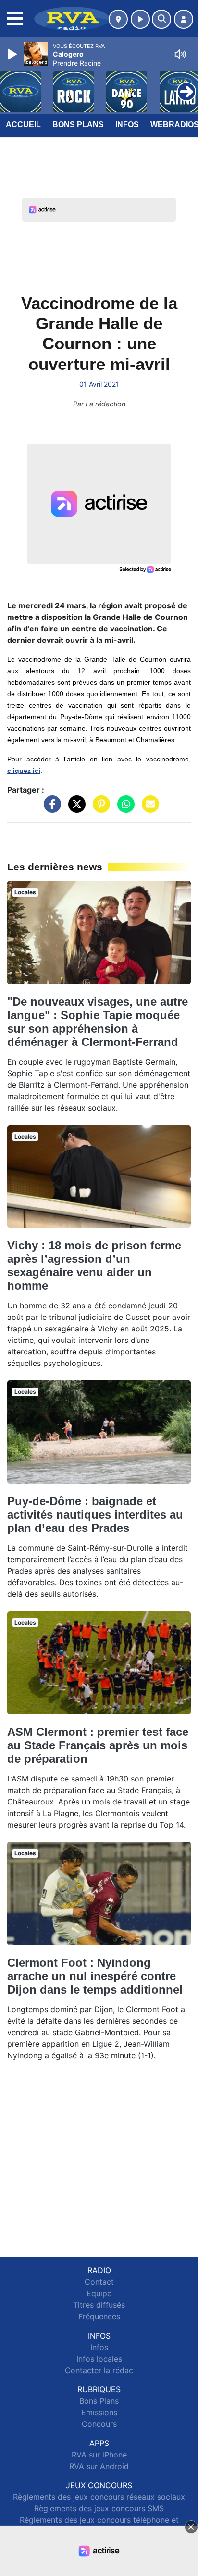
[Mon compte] (184, 19)
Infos (127, 125)
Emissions (99, 2412)
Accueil (23, 125)
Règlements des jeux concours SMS (99, 2508)
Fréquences (99, 2316)
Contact (99, 2282)
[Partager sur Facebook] (50, 809)
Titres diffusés (99, 2305)
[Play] (13, 54)
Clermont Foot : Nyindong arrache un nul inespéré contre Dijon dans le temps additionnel (95, 1976)
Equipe (99, 2293)
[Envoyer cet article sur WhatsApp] (124, 809)
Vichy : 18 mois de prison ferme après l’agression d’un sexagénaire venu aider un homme (94, 1265)
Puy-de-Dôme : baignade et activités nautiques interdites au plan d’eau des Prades (95, 1514)
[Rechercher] (161, 19)
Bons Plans (78, 125)
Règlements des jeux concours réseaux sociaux (99, 2497)
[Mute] (180, 54)
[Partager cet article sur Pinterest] (99, 809)
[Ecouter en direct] (140, 19)
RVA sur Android (99, 2466)
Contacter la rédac (99, 2370)
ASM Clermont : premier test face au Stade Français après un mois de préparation (98, 1745)
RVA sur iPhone (99, 2455)
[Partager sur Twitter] (74, 809)
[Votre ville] (118, 19)
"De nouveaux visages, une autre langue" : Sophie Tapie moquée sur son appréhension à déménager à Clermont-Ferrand (98, 1022)
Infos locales (99, 2359)
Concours (99, 2424)
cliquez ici (24, 771)
